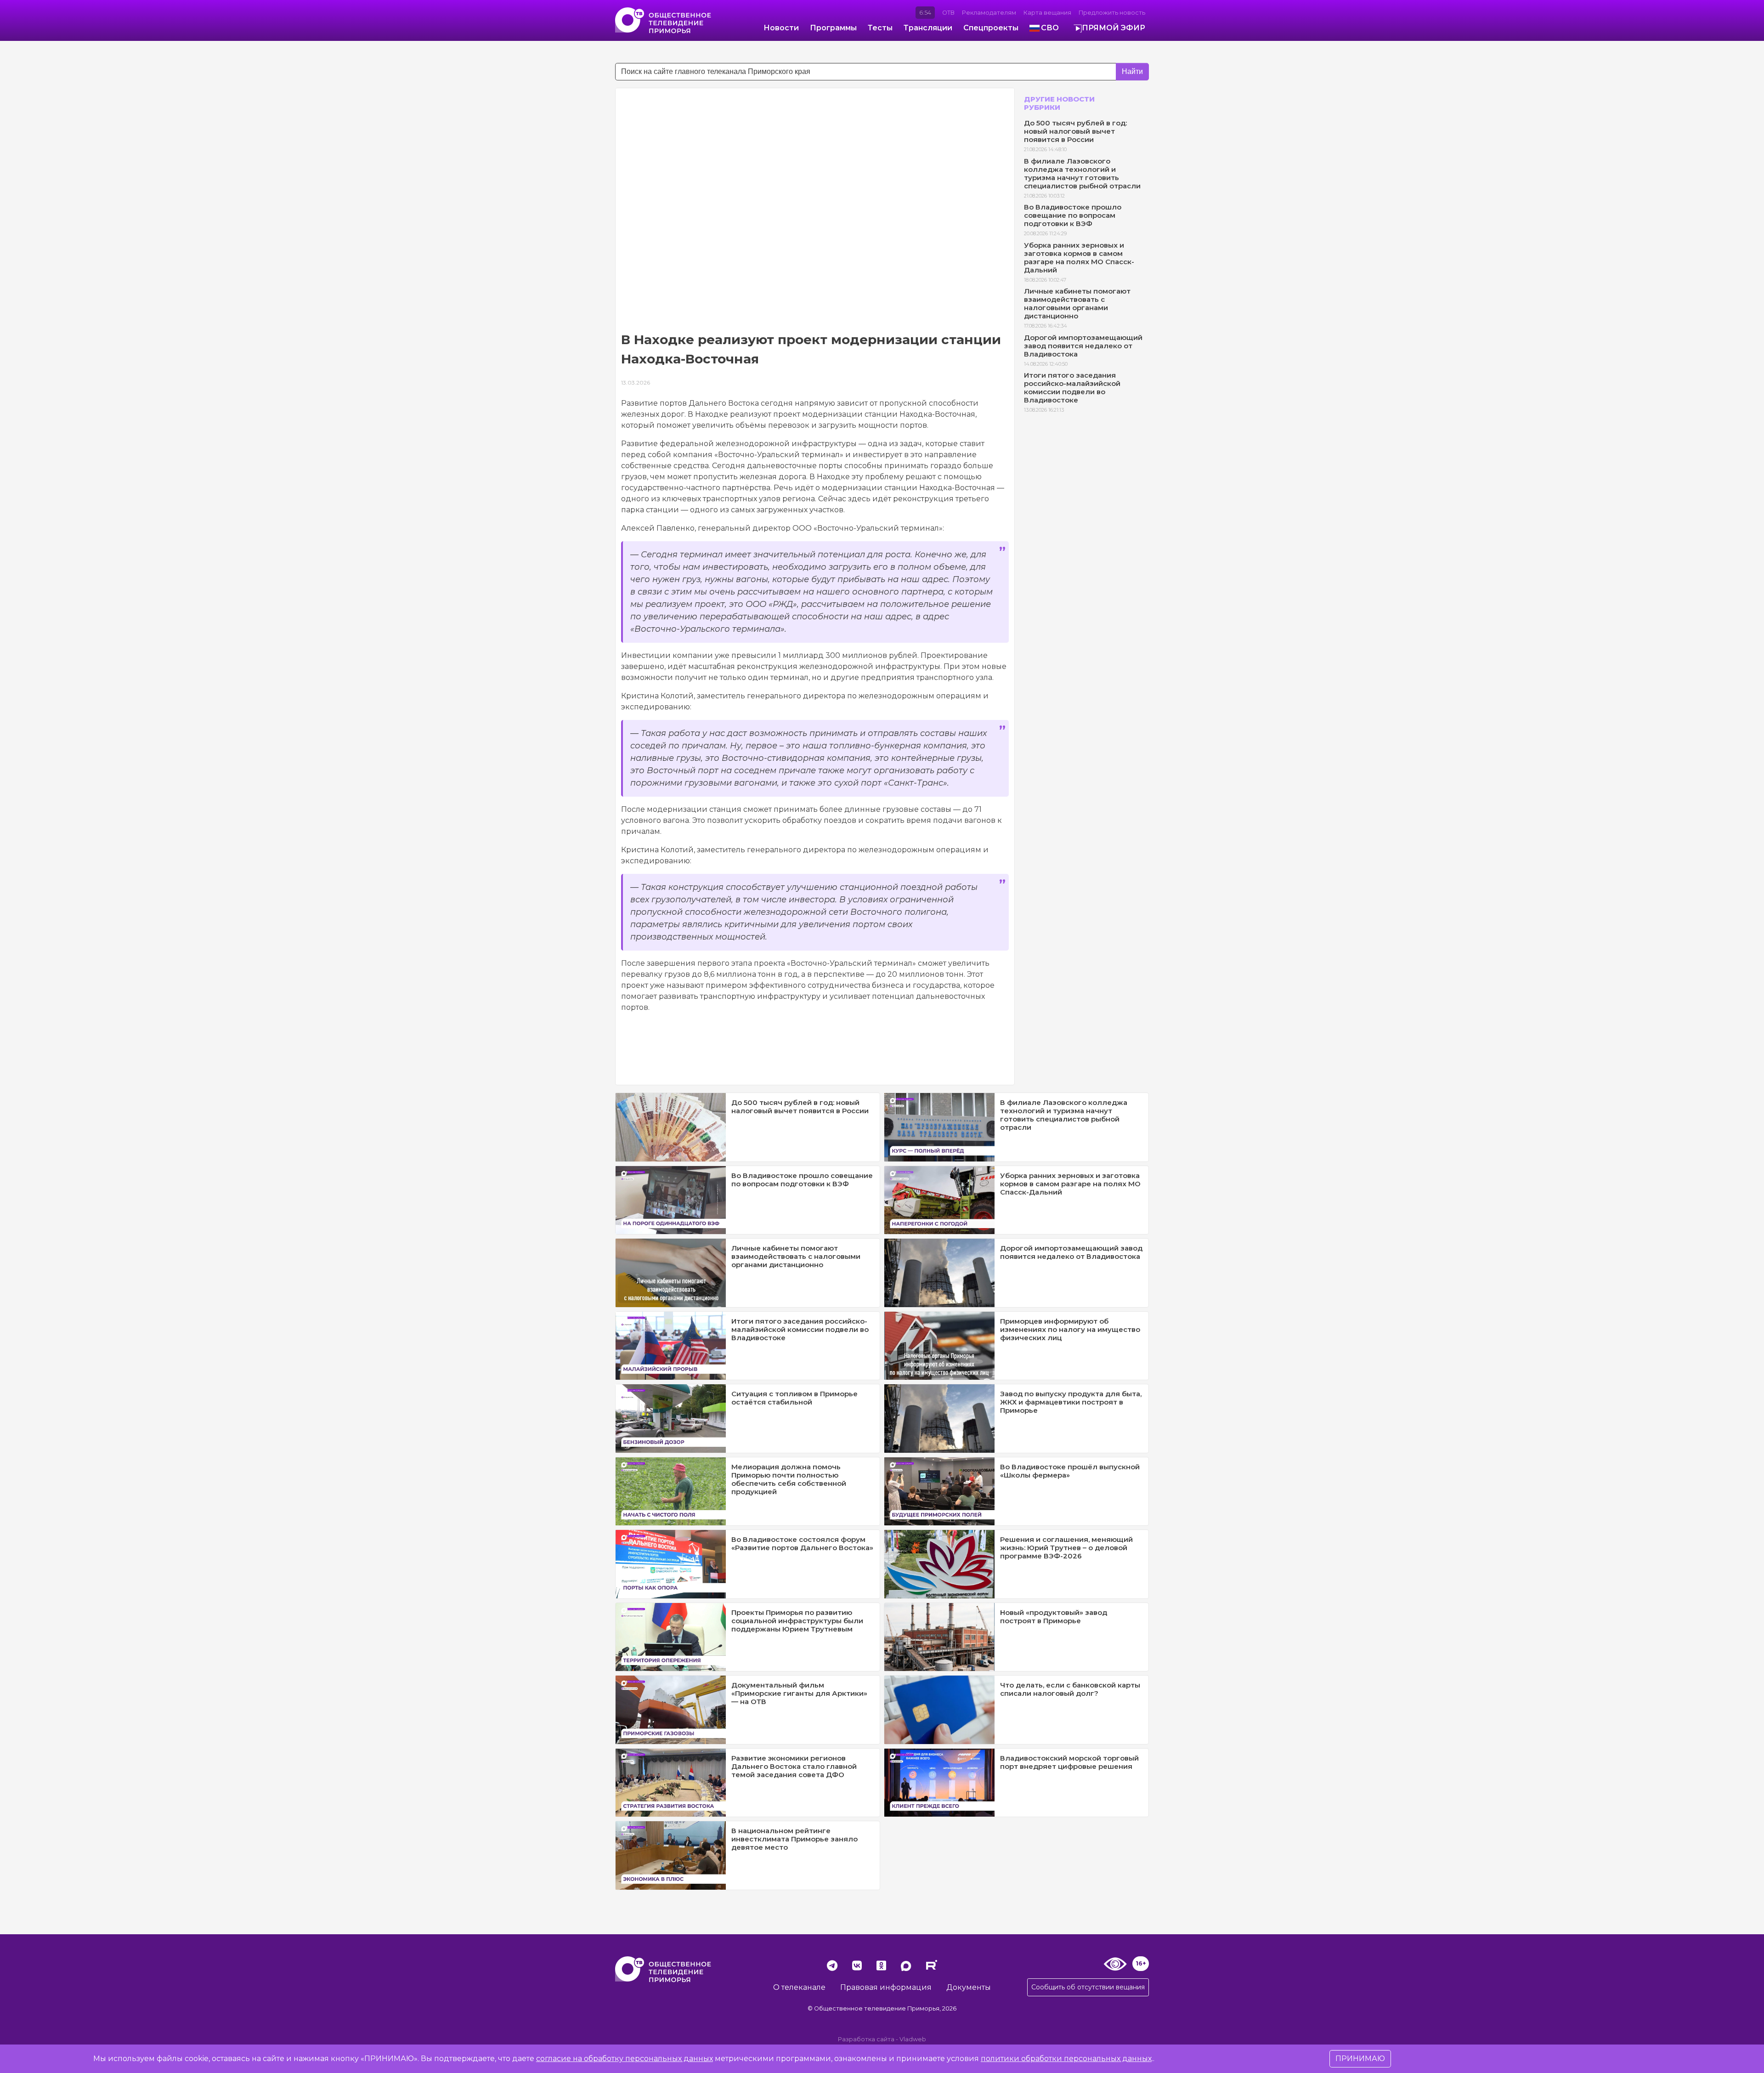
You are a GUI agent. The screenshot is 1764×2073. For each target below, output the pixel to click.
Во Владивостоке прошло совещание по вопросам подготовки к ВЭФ (1073, 215)
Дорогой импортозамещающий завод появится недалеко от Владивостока (1083, 346)
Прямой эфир (1114, 28)
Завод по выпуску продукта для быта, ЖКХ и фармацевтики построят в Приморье (1071, 1402)
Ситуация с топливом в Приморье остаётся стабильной (794, 1398)
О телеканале (799, 1987)
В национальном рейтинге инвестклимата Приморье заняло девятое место (794, 1839)
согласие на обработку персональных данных (625, 2059)
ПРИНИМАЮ (1360, 2059)
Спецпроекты (991, 28)
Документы (969, 1987)
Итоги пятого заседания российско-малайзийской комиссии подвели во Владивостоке (1072, 388)
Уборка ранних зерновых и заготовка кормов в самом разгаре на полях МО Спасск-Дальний (1079, 258)
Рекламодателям (989, 13)
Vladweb (913, 2039)
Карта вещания (1047, 13)
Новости (781, 28)
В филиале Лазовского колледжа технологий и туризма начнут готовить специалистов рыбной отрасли (1082, 173)
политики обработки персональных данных (1066, 2059)
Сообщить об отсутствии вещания (1088, 1987)
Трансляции (928, 28)
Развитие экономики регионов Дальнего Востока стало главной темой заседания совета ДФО (794, 1766)
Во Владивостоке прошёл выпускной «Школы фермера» (1070, 1471)
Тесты (880, 28)
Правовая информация (886, 1987)
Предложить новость (1112, 13)
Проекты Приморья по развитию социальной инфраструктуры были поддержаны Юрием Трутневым (797, 1621)
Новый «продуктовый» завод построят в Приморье (1054, 1617)
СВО (1050, 28)
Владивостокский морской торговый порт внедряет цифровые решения (1069, 1762)
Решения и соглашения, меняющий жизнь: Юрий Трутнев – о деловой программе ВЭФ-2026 (1066, 1548)
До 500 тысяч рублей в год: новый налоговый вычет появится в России (1075, 131)
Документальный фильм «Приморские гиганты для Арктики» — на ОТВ (799, 1693)
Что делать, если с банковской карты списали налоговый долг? (1070, 1689)
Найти (1132, 71)
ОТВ (948, 13)
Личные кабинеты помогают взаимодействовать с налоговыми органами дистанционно (1077, 303)
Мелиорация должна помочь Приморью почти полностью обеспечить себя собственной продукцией (789, 1479)
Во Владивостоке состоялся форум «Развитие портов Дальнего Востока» (802, 1543)
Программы (833, 28)
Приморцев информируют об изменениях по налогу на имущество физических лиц (1070, 1329)
